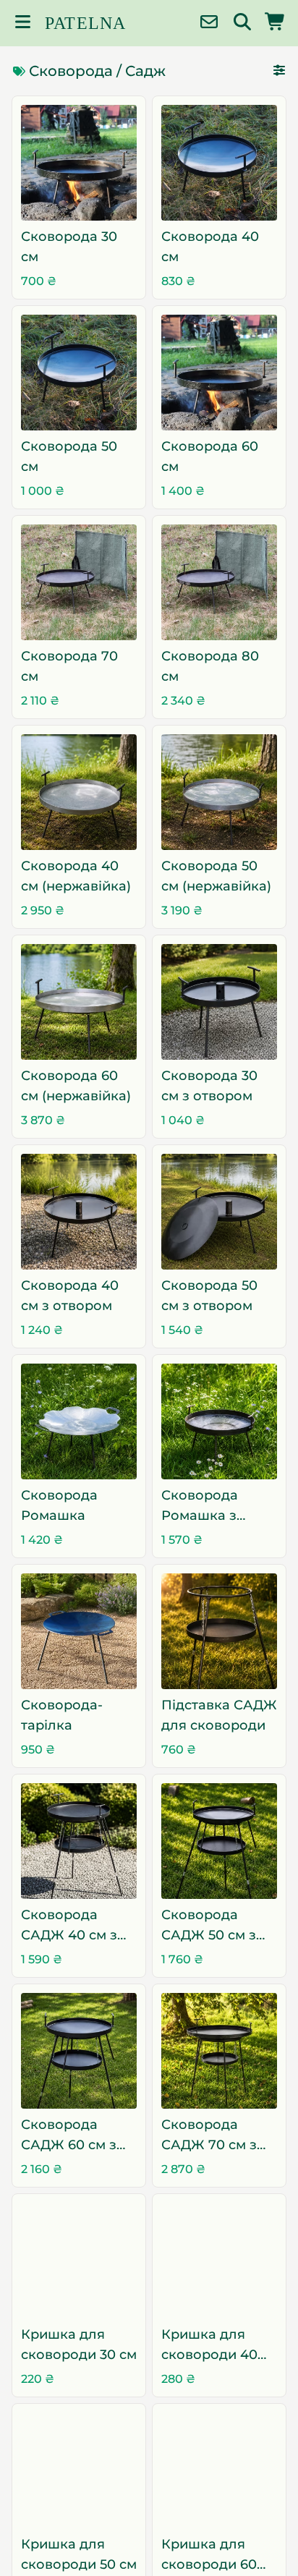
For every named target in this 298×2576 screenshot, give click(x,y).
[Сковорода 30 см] (79, 163)
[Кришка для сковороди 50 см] (79, 2470)
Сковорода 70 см (69, 666)
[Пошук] (242, 24)
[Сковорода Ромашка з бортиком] (219, 1421)
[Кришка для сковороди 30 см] (79, 2261)
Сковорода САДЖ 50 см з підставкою (209, 1926)
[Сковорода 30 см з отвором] (219, 1002)
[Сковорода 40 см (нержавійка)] (79, 792)
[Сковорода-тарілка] (79, 1631)
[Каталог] (22, 24)
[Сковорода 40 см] (219, 163)
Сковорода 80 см (210, 666)
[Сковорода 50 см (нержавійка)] (219, 792)
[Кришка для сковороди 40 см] (219, 2261)
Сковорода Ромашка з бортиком (200, 1506)
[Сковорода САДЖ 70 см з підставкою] (219, 2051)
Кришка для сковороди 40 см (209, 2346)
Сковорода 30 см (69, 247)
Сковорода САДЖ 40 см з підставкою (69, 1926)
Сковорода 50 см (69, 456)
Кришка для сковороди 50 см (79, 2554)
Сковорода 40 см (210, 247)
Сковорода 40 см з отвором (70, 1296)
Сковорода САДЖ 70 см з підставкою (209, 2136)
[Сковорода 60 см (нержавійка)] (79, 1002)
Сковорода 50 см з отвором (209, 1296)
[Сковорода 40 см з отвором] (79, 1212)
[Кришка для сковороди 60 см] (219, 2470)
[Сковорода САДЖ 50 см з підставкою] (219, 1841)
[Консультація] (209, 24)
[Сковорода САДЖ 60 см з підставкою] (79, 2051)
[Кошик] (276, 24)
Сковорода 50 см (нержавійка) (216, 876)
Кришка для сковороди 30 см (79, 2345)
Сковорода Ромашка (59, 1505)
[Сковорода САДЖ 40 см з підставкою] (79, 1841)
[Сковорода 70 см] (79, 582)
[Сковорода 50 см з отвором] (219, 1212)
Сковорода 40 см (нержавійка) (76, 876)
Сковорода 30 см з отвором (209, 1086)
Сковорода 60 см (210, 456)
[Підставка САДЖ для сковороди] (219, 1631)
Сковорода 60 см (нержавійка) (76, 1086)
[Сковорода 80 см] (219, 582)
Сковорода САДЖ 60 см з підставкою (69, 2136)
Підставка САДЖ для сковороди (219, 1715)
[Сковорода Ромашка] (79, 1421)
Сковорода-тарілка (62, 1715)
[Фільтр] (279, 71)
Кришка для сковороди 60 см (209, 2555)
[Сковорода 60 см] (219, 373)
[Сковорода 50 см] (79, 373)
